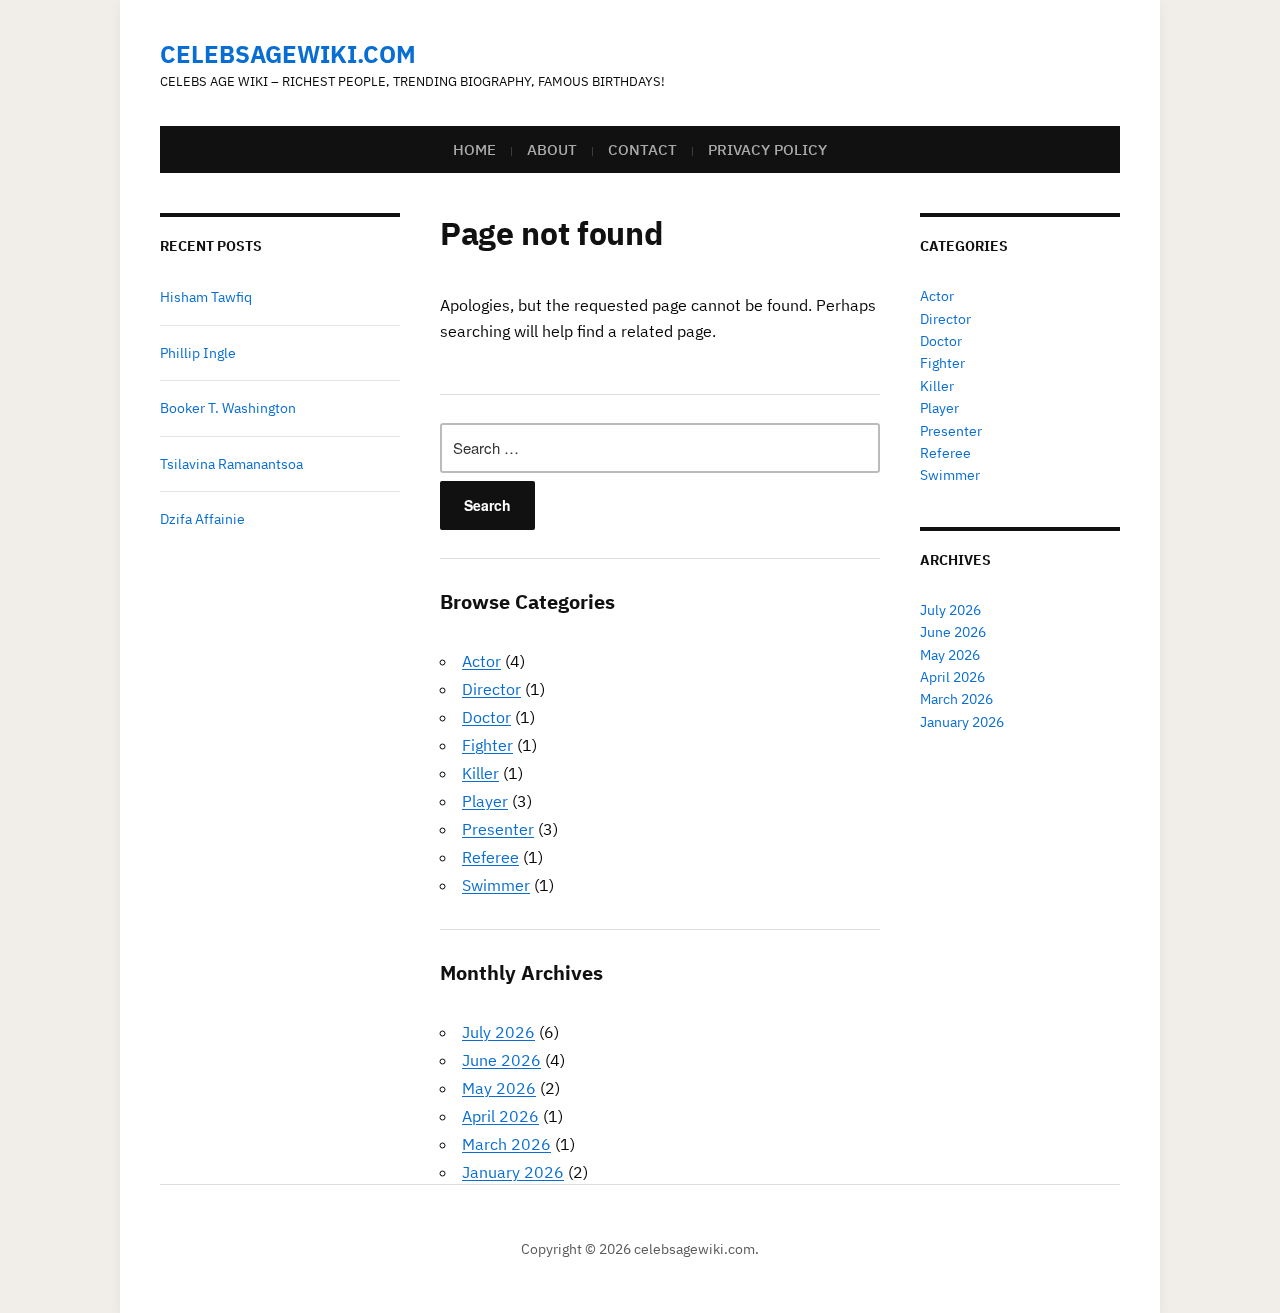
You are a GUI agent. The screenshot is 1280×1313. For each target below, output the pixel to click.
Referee (490, 857)
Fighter (487, 745)
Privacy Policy (767, 149)
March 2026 (506, 1144)
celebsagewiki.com (288, 54)
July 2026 (498, 1032)
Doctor (486, 717)
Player (485, 801)
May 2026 (499, 1088)
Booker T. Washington (228, 408)
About (552, 149)
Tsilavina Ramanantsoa (231, 464)
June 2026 (501, 1060)
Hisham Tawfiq (206, 297)
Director (491, 689)
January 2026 (513, 1172)
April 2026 (500, 1116)
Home (474, 149)
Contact (642, 149)
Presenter (498, 829)
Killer (480, 773)
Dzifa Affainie (202, 519)
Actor (481, 661)
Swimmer (496, 885)
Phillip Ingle (198, 353)
